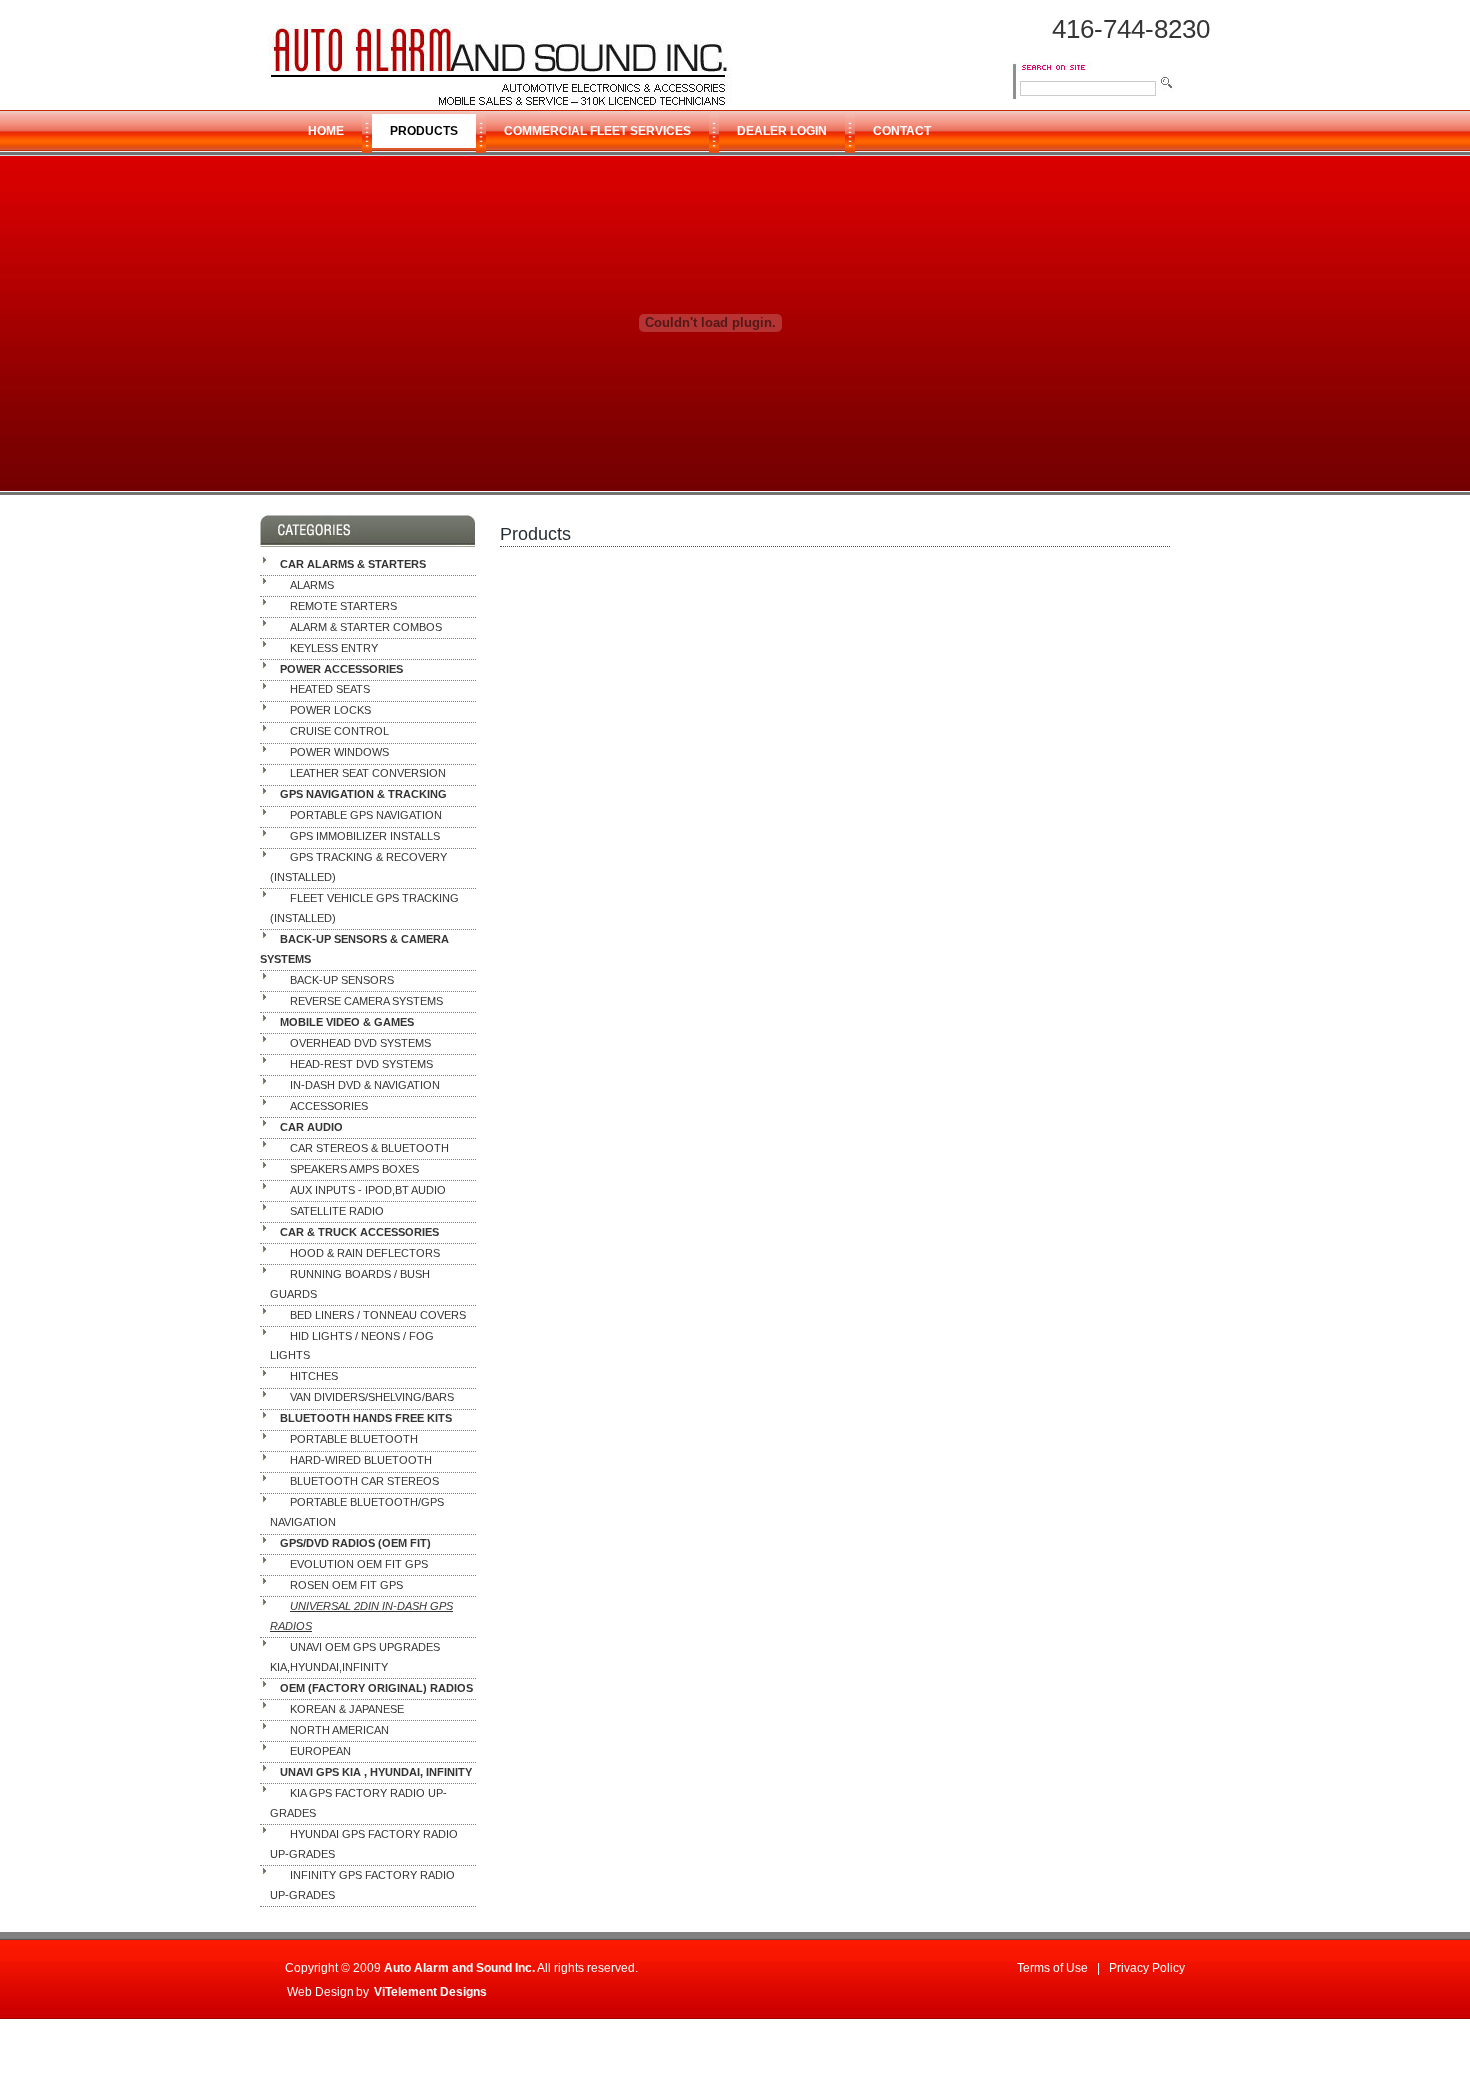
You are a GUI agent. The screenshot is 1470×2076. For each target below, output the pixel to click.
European (320, 1751)
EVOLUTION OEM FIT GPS (359, 1564)
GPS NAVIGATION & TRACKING (363, 795)
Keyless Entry (334, 648)
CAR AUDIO (311, 1127)
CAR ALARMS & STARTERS (353, 564)
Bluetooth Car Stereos (364, 1482)
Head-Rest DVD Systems (361, 1064)
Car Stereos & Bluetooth (369, 1148)
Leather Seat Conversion (368, 774)
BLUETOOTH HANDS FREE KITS (366, 1419)
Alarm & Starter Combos (366, 627)
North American (339, 1730)
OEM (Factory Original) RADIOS (376, 1688)
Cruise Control (339, 732)
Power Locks (330, 711)
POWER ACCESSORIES (341, 669)
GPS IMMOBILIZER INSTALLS (365, 837)
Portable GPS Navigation (366, 816)
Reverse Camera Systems (366, 1001)
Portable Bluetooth (354, 1440)
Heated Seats (330, 690)
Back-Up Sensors (342, 980)
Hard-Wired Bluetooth (361, 1461)
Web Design (320, 1992)
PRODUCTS (424, 131)
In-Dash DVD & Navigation (365, 1085)
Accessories (329, 1106)
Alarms (312, 585)
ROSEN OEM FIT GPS (346, 1585)
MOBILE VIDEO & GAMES (347, 1022)
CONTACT (902, 131)
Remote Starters (343, 606)
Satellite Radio (337, 1211)
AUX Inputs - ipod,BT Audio (368, 1190)
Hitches (314, 1377)
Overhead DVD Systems (360, 1043)
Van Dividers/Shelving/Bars (372, 1398)
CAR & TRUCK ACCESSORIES (359, 1232)
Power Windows (339, 753)
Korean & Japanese (347, 1709)
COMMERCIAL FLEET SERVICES (597, 131)
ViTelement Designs (430, 1992)
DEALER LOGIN (782, 131)
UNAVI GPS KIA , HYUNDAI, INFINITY (376, 1772)
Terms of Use (1052, 1968)
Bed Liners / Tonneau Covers (378, 1315)
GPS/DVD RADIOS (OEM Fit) (355, 1544)
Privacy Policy (1147, 1968)
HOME (326, 131)
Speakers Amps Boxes (354, 1169)
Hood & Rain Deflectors (365, 1253)
